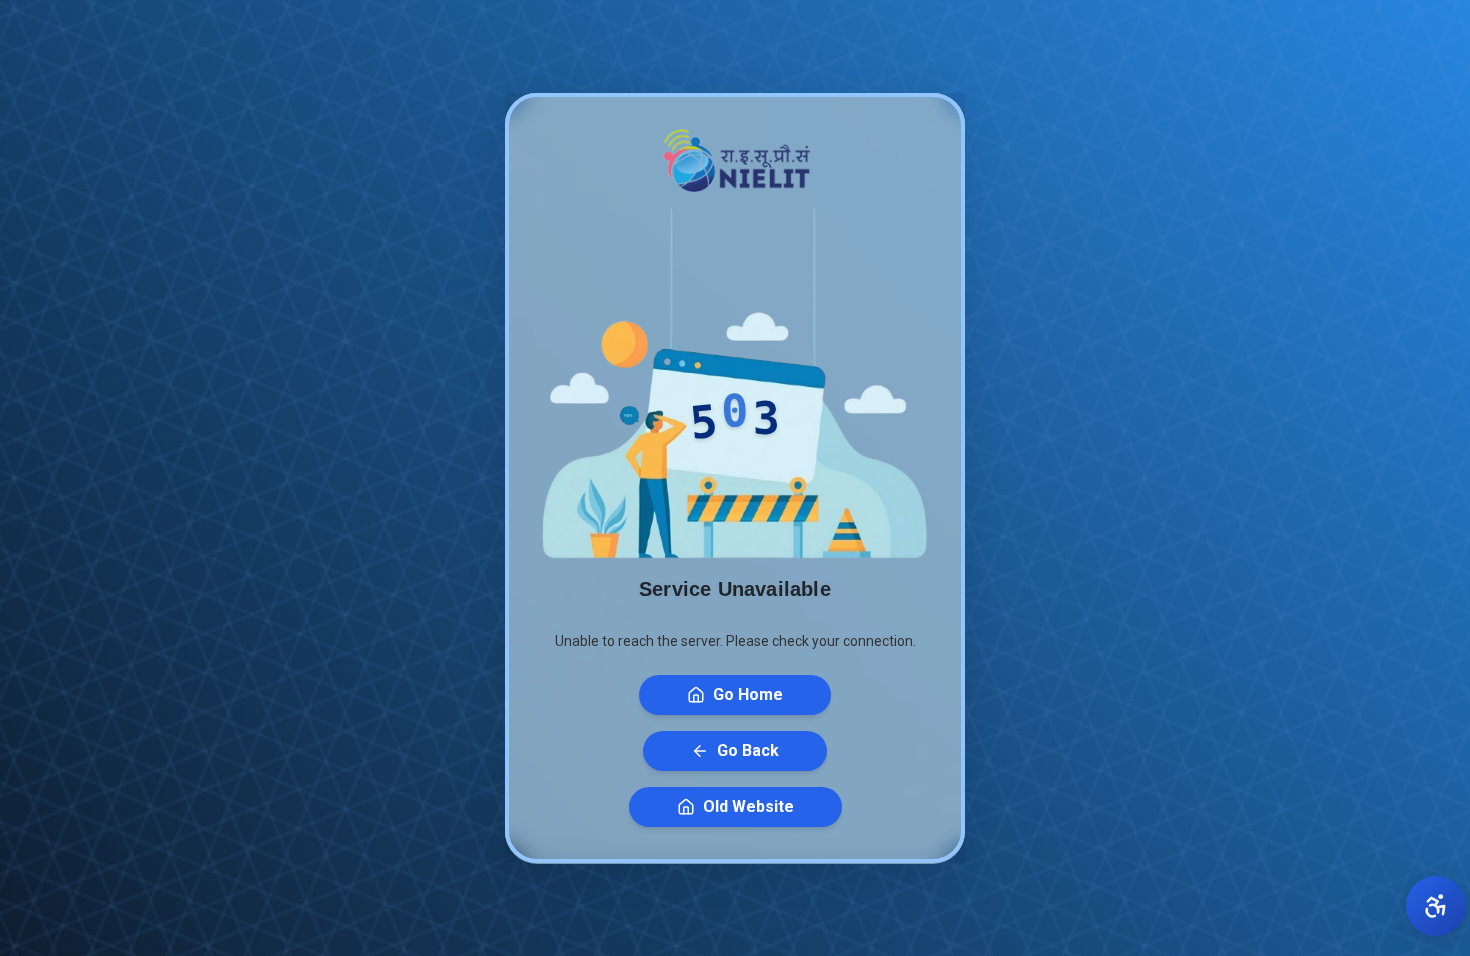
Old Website (748, 806)
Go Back (748, 750)
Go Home (748, 694)
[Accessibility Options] (1436, 906)
